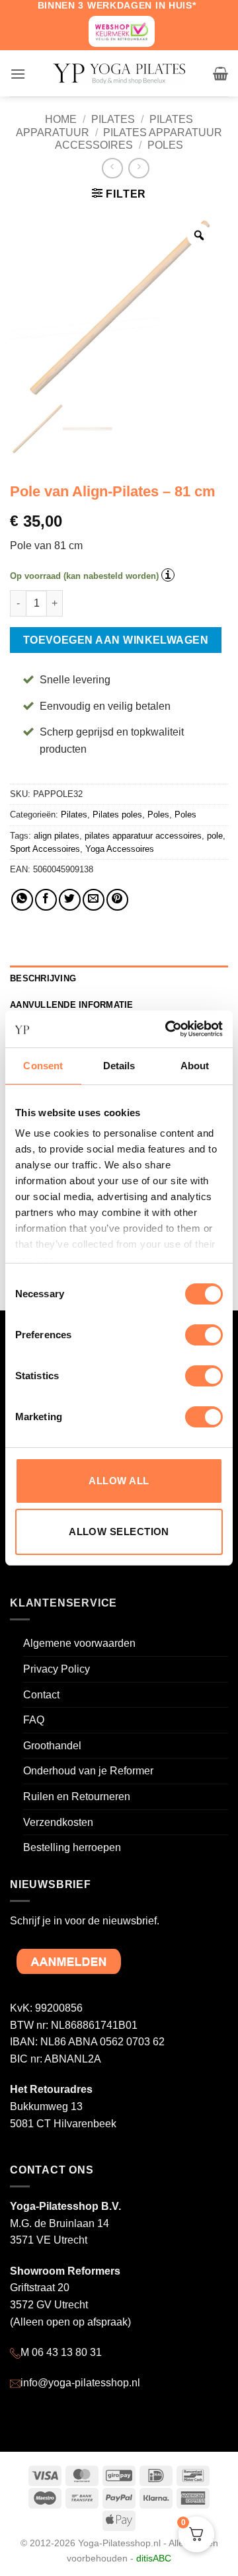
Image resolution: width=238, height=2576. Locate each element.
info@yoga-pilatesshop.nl (80, 2383)
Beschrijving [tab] (43, 978)
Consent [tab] (43, 1066)
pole (215, 836)
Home (61, 119)
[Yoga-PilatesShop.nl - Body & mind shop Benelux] (119, 74)
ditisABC (154, 2558)
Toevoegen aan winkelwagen (116, 640)
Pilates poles (117, 814)
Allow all (119, 1481)
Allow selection (119, 1532)
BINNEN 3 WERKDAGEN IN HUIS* (117, 5)
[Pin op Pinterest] (117, 900)
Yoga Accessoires (120, 849)
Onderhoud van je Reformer (88, 1771)
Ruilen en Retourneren (77, 1797)
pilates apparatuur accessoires (143, 836)
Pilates (113, 119)
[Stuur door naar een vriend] (94, 900)
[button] (18, 74)
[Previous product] (139, 168)
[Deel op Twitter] (70, 900)
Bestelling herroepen (72, 1847)
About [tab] (195, 1066)
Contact (41, 1695)
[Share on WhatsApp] (22, 900)
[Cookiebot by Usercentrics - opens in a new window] (168, 1029)
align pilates (57, 836)
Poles (165, 145)
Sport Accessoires (45, 849)
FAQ (34, 1720)
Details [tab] (119, 1066)
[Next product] (112, 168)
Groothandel (52, 1746)
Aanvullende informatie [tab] (72, 1005)
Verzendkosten (58, 1822)
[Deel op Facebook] (46, 900)
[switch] (204, 1335)
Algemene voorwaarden (79, 1643)
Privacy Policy (57, 1669)
